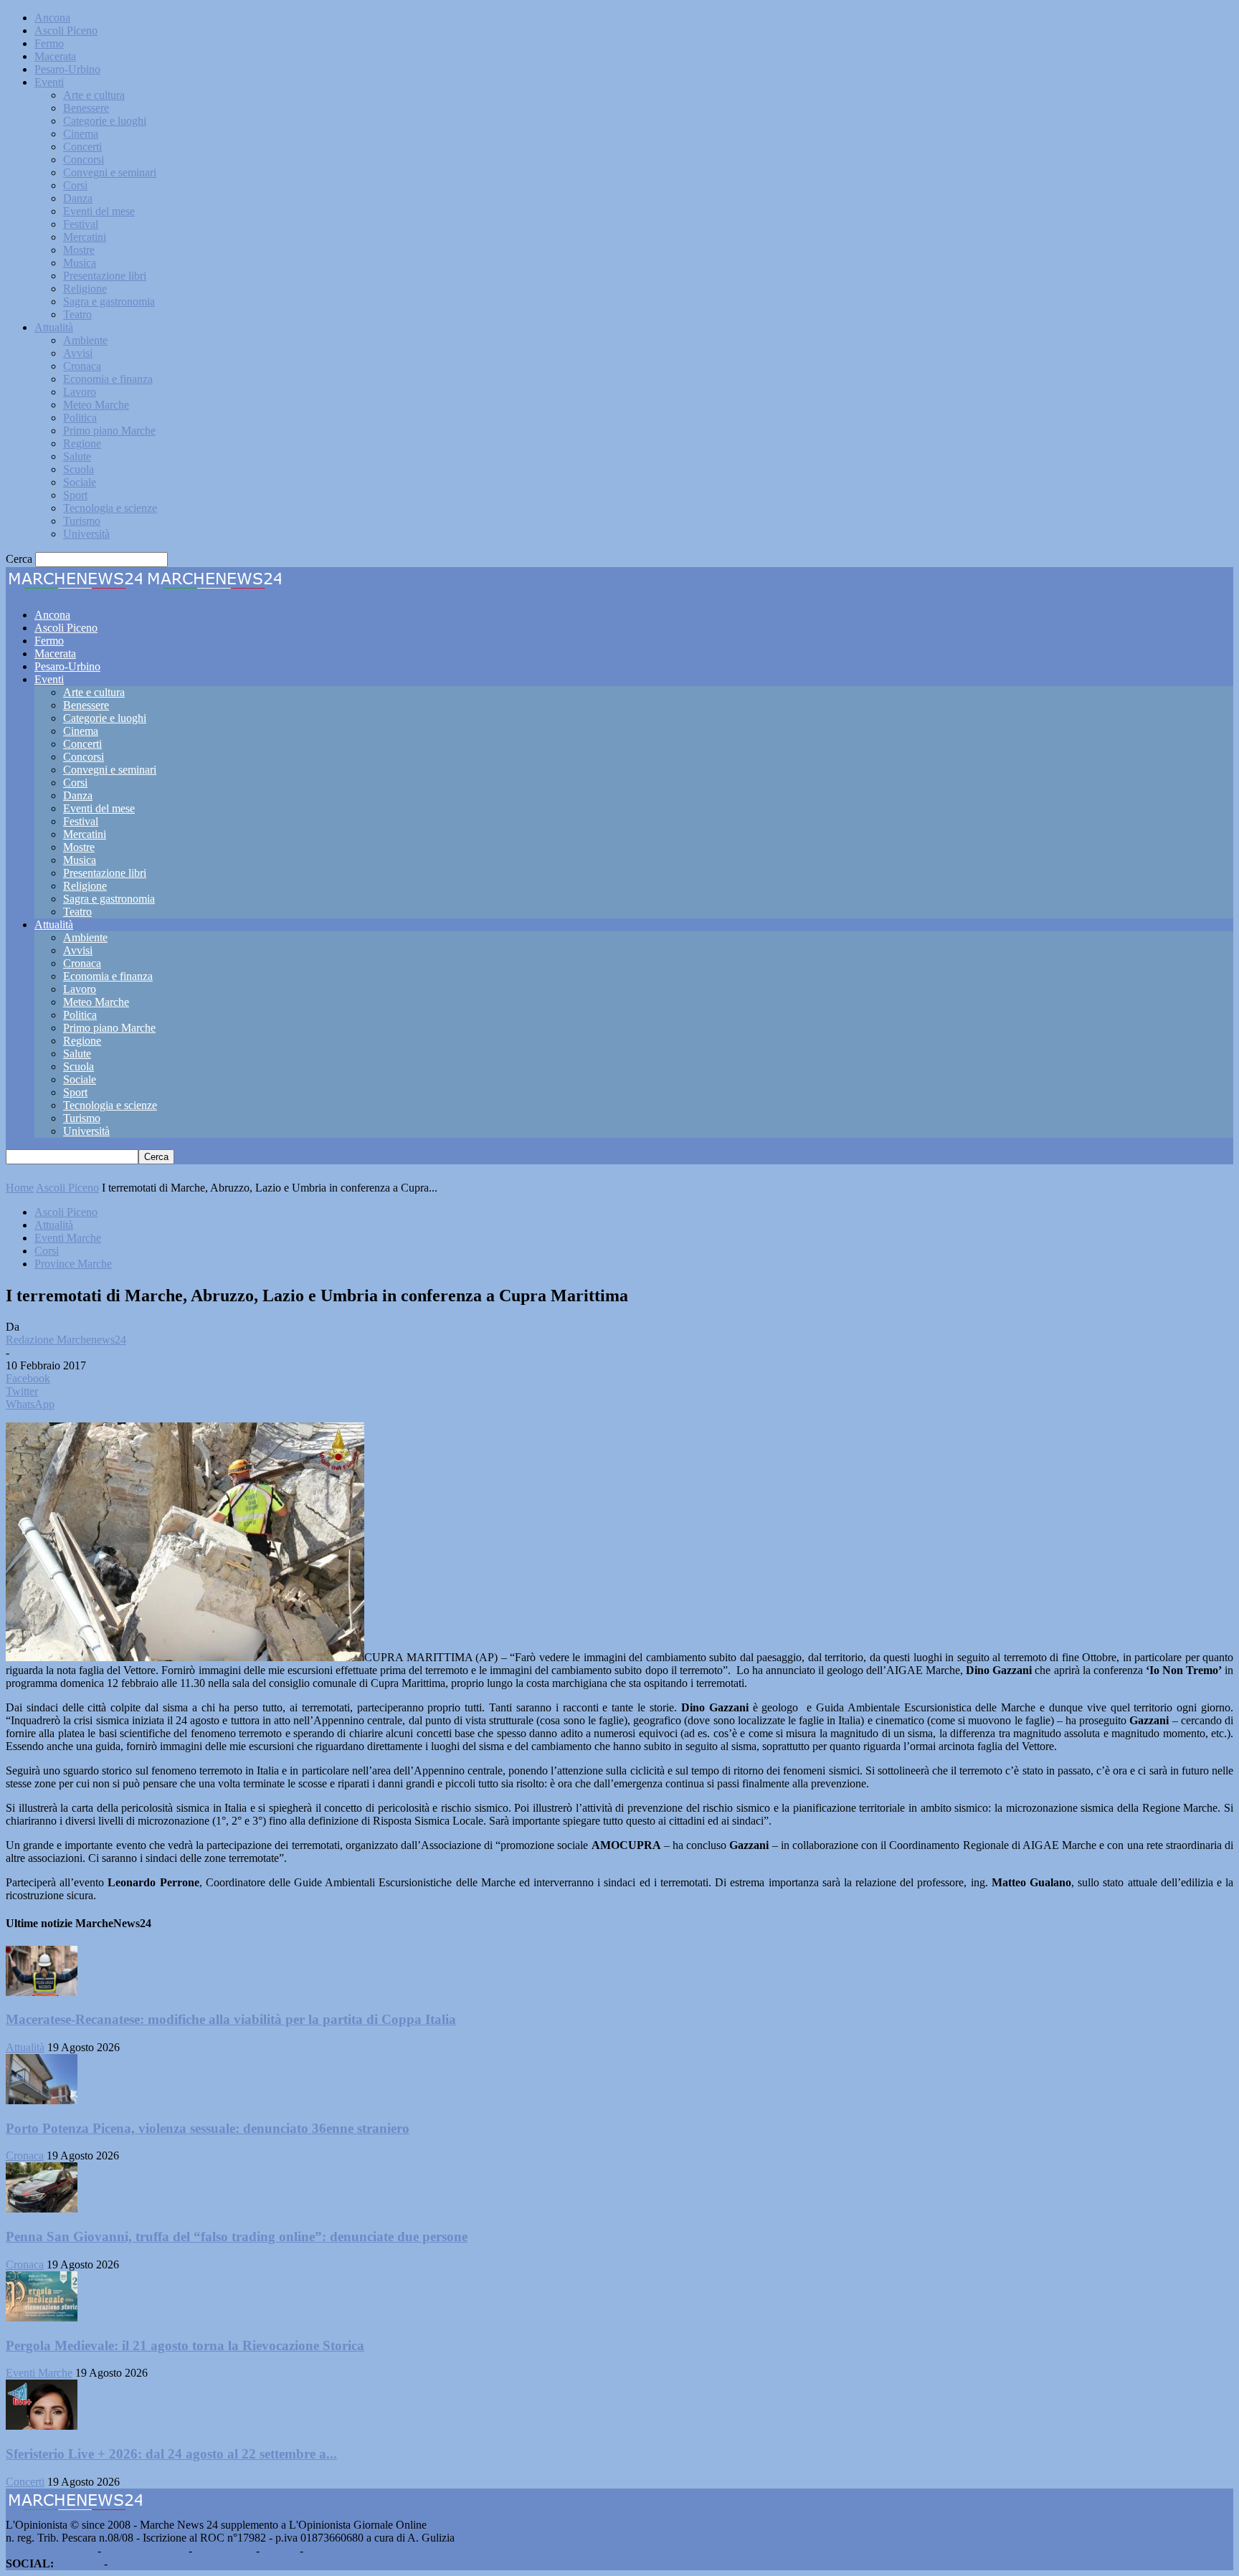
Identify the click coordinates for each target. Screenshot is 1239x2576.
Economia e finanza (108, 379)
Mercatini (85, 237)
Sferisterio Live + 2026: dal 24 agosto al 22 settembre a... (171, 2454)
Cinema (81, 134)
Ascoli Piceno (66, 30)
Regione (82, 443)
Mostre (79, 250)
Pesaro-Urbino (67, 69)
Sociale (80, 482)
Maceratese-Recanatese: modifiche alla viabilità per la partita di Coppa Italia (231, 2019)
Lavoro (80, 392)
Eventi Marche (68, 1238)
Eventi (49, 82)
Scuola (79, 469)
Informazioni (224, 2551)
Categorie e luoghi (105, 121)
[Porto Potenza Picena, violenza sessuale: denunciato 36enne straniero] (42, 2100)
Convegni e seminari (110, 172)
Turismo (82, 521)
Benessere (86, 108)
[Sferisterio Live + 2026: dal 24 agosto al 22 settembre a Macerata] (42, 2426)
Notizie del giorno (145, 2551)
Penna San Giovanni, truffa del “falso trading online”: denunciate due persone (237, 2237)
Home (20, 1188)
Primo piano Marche (109, 431)
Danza (78, 198)
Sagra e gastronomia (109, 301)
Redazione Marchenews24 (66, 1340)
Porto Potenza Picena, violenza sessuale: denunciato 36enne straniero (208, 2128)
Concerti (82, 147)
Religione (85, 289)
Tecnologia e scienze (110, 508)
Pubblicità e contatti (50, 2551)
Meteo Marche (96, 405)
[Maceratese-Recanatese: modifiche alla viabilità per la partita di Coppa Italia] (42, 1992)
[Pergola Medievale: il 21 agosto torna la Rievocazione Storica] (42, 2318)
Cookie (323, 2551)
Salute (77, 456)
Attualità (54, 327)
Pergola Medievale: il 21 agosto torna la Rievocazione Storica (185, 2346)
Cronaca (82, 366)
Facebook (79, 2563)
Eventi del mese (99, 211)
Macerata (55, 56)
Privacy (280, 2551)
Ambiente (85, 340)
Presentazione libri (105, 276)
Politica (80, 418)
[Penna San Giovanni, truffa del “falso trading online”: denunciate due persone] (42, 2209)
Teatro (77, 314)
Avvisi (78, 353)
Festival (81, 224)
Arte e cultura (94, 95)
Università (86, 534)
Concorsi (84, 160)
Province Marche (73, 1264)
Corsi (75, 185)
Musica (80, 263)
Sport (75, 495)
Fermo (49, 43)
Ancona (52, 18)
